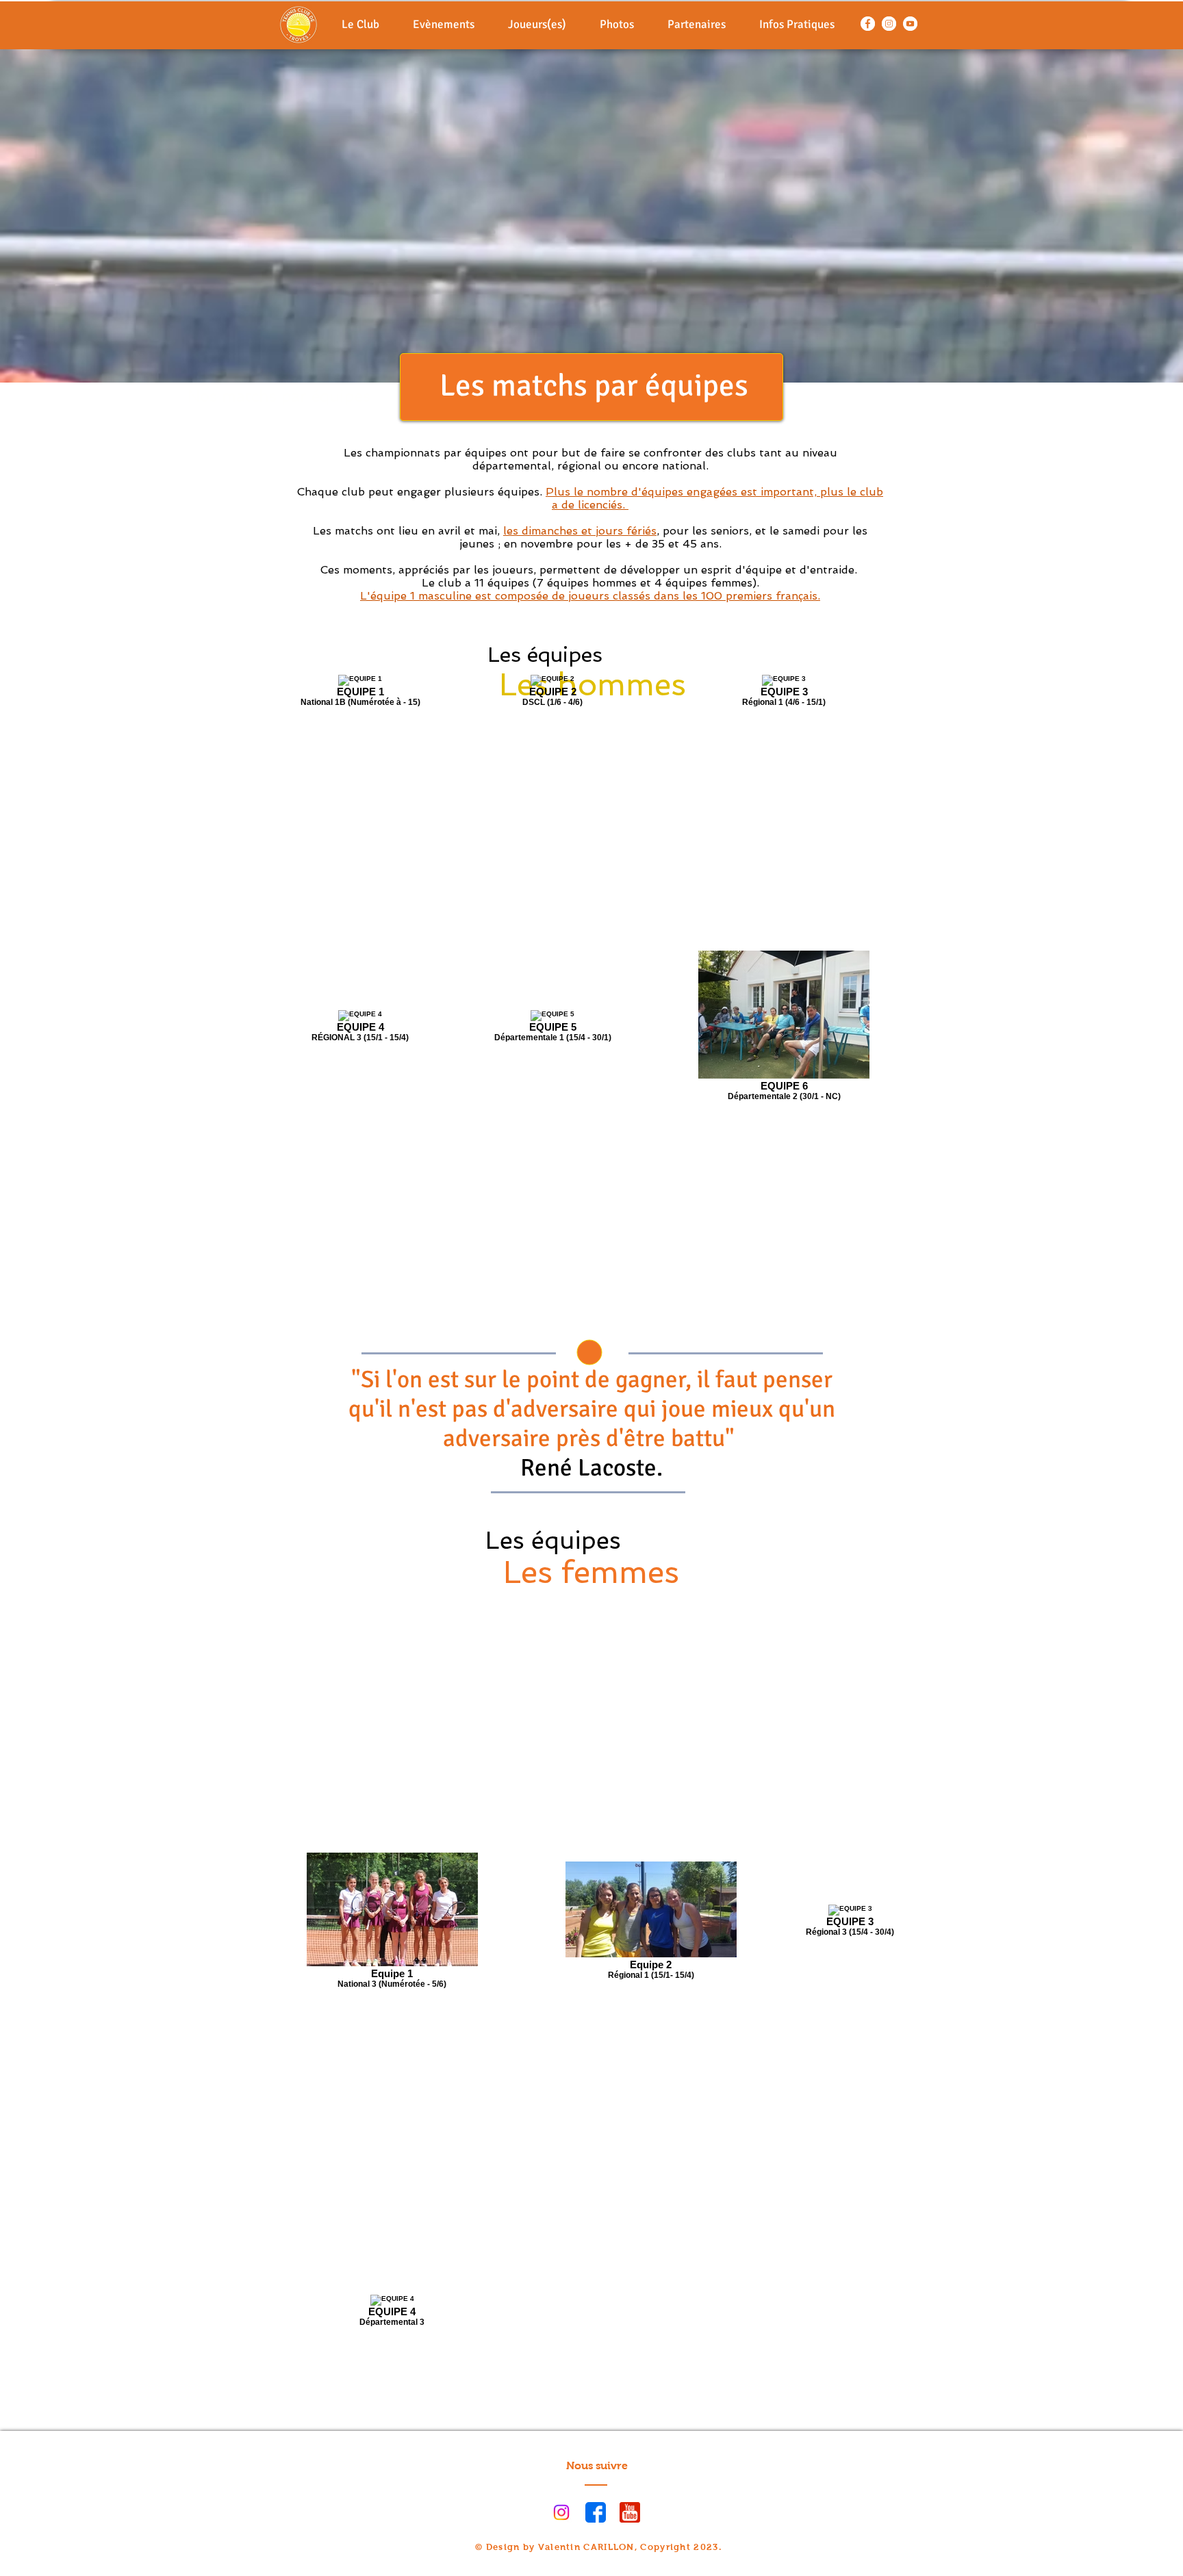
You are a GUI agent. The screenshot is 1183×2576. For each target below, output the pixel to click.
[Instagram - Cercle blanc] (889, 24)
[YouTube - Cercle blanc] (910, 24)
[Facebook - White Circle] (868, 24)
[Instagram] (561, 2512)
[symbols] (630, 2512)
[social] (596, 2512)
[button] (444, 24)
